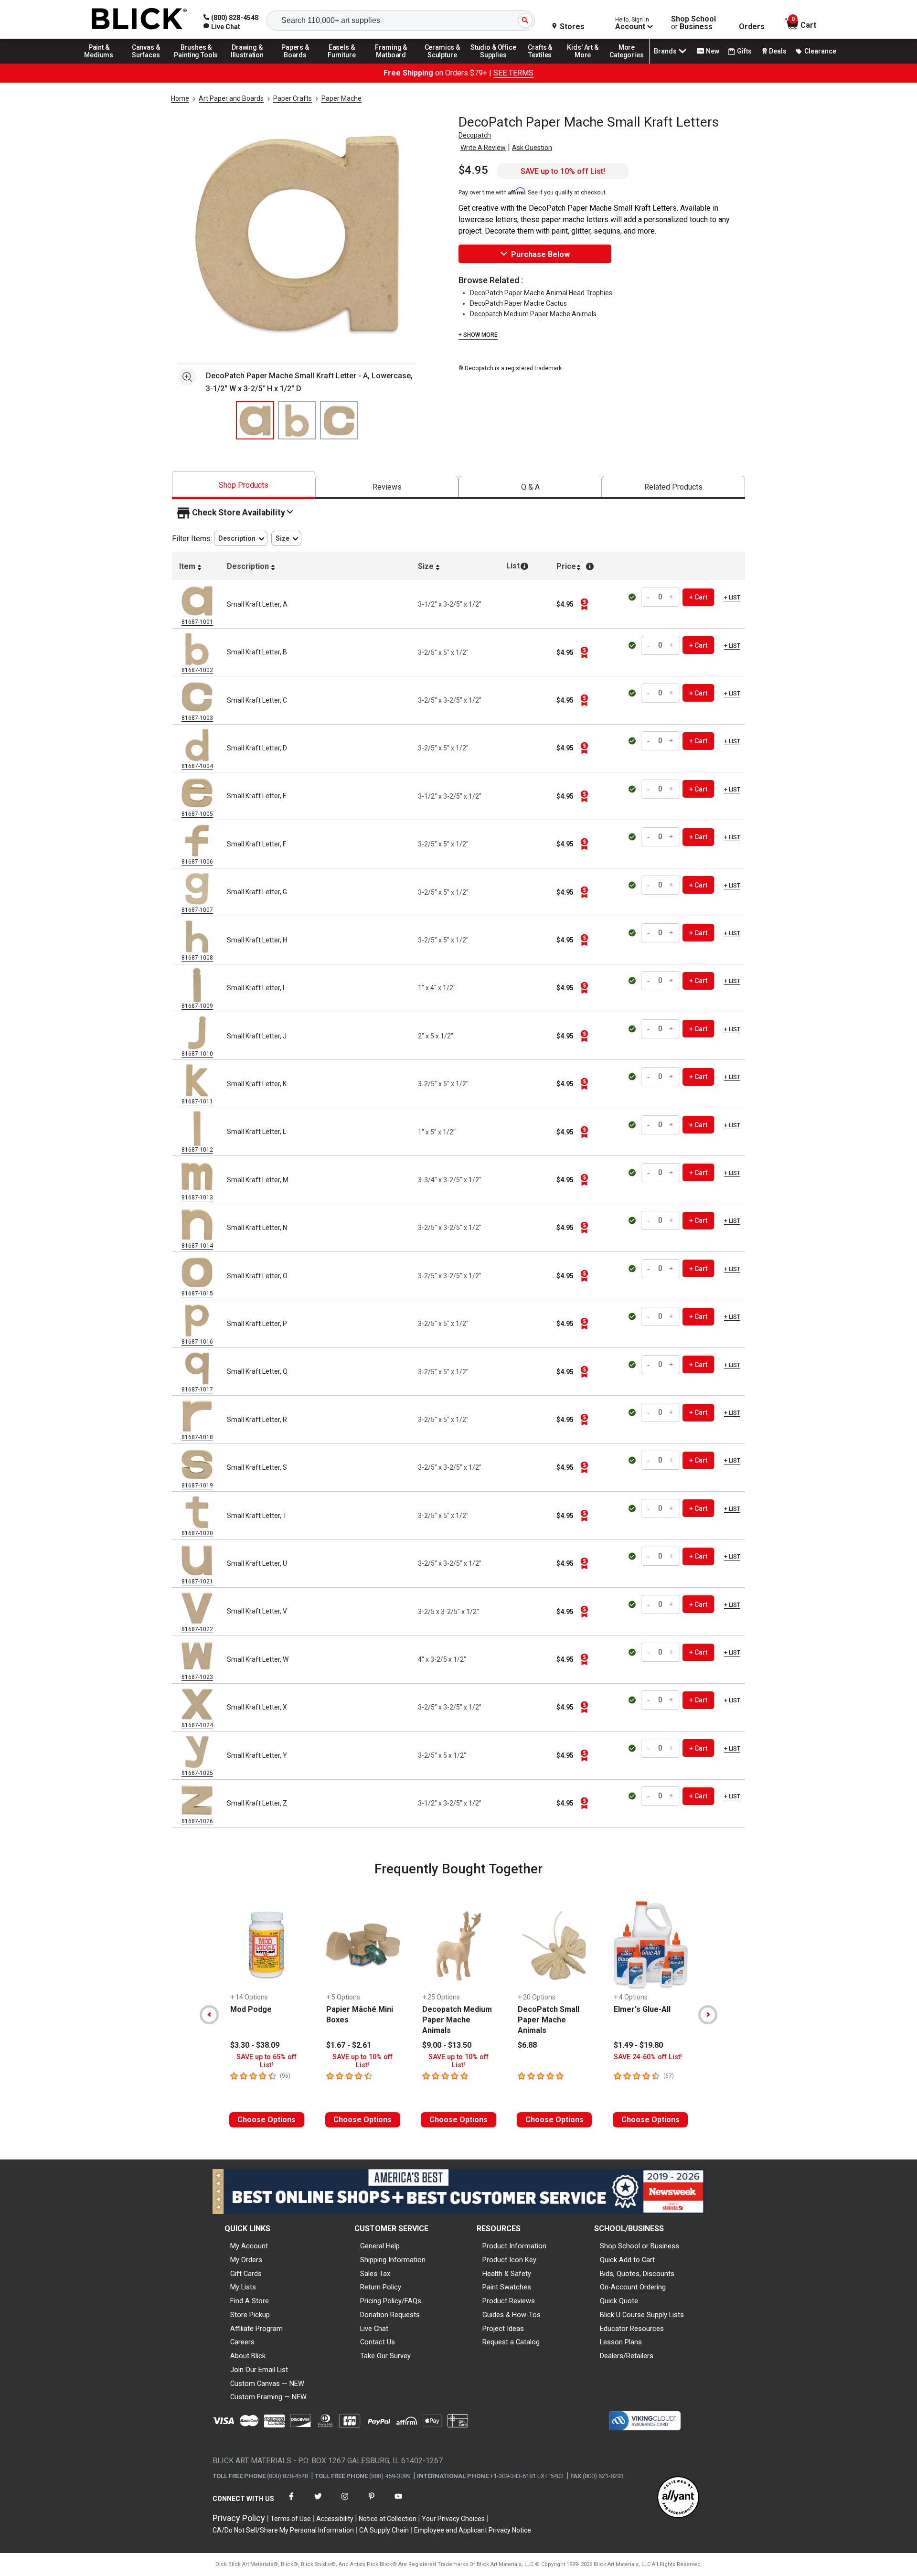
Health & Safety (507, 2274)
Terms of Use (291, 2519)
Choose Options (267, 2120)
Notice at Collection (388, 2519)
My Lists (243, 2287)
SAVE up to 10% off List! (563, 171)
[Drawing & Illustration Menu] (247, 63)
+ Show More (478, 335)
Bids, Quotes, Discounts (637, 2274)
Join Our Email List (259, 2370)
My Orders (246, 2260)
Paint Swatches (507, 2287)
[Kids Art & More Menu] (587, 63)
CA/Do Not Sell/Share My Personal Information (283, 2530)
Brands (665, 51)
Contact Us (378, 2342)
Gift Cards (246, 2274)
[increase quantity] (672, 597)
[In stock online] (633, 597)
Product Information (514, 2246)
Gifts (744, 51)
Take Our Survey (385, 2356)
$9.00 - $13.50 (447, 2045)
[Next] (708, 2015)
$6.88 (527, 2045)
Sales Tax (375, 2274)
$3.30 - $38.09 (255, 2045)
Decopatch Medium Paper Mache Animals (533, 314)
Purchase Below (540, 254)
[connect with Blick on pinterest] (372, 2502)
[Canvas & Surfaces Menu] (147, 63)
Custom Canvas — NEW (267, 2384)
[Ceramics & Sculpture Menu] (442, 63)
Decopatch (475, 135)
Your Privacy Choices (453, 2519)
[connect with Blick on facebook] (291, 2502)
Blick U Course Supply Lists (642, 2315)
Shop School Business (693, 23)
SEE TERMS (513, 73)
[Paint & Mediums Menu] (102, 63)
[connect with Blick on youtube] (398, 2502)
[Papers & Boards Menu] (299, 63)
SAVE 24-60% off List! (648, 2057)
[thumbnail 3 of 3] (339, 420)
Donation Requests (390, 2315)
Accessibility (335, 2519)
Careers (242, 2342)
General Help (380, 2246)
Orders (752, 27)
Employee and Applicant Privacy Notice (473, 2530)
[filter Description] (241, 539)
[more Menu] (627, 63)
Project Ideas (503, 2329)
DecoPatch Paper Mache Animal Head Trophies (541, 293)
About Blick (248, 2356)
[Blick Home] (139, 19)
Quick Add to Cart (627, 2260)
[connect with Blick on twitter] (318, 2502)
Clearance (820, 51)
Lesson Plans (621, 2342)
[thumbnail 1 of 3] (255, 420)
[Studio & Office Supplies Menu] (493, 63)
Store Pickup (250, 2315)
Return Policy (381, 2287)
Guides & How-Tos (512, 2315)
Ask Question (532, 148)
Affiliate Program (256, 2329)
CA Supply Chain (384, 2530)
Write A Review (483, 148)
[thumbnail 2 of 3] (297, 420)
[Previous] (209, 2015)
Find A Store (250, 2301)
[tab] (244, 485)
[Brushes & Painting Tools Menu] (196, 63)
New (713, 51)
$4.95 (473, 170)
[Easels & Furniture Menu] (343, 63)
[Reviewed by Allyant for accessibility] (678, 2498)
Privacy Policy (239, 2518)
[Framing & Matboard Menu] (391, 63)
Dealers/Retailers (627, 2356)
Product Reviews (509, 2301)
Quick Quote (619, 2301)
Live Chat (374, 2329)
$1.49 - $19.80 (638, 2045)
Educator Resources (632, 2329)
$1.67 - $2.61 (349, 2045)
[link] (222, 27)
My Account (249, 2246)
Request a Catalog (511, 2342)
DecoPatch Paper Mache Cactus (518, 303)
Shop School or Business (640, 2246)
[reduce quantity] (650, 597)
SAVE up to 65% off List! (267, 2061)
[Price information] (584, 604)
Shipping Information (393, 2260)
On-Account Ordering (633, 2287)
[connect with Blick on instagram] (345, 2502)
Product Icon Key (509, 2260)
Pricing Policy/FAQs (391, 2301)
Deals (778, 51)
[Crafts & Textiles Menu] (544, 63)
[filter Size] (286, 539)
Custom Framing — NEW (268, 2397)
